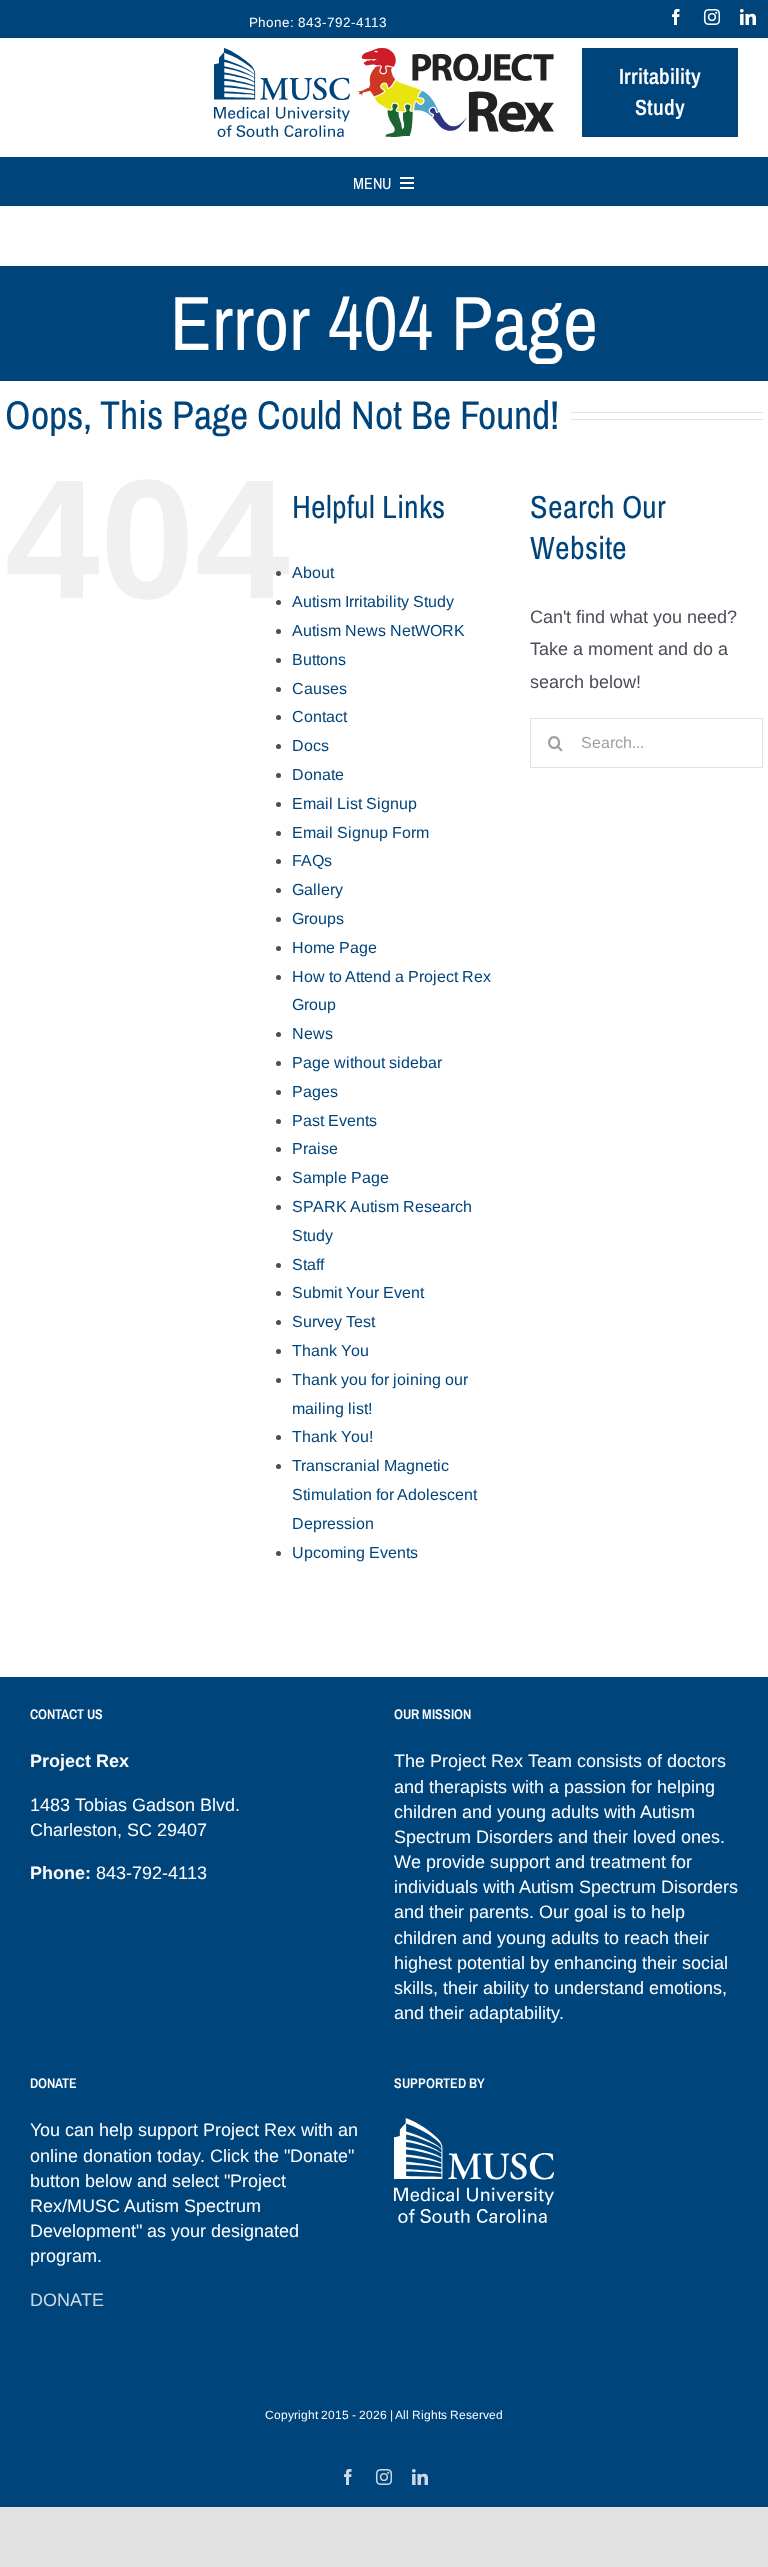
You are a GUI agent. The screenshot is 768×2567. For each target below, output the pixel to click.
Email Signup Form (360, 832)
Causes (319, 688)
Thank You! (332, 1436)
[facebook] (676, 17)
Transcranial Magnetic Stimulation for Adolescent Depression (384, 1494)
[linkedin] (748, 17)
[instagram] (712, 17)
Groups (318, 918)
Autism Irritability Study (373, 601)
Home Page (334, 947)
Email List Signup (354, 803)
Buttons (319, 659)
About (313, 572)
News (312, 1033)
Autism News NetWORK (378, 630)
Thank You (330, 1350)
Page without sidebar (367, 1062)
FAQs (312, 860)
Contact (319, 716)
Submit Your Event (358, 1292)
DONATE (67, 2300)
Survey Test (333, 1321)
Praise (315, 1148)
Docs (310, 745)
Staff (308, 1264)
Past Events (334, 1120)
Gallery (317, 889)
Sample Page (340, 1177)
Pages (315, 1091)
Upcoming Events (355, 1552)
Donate (318, 774)
